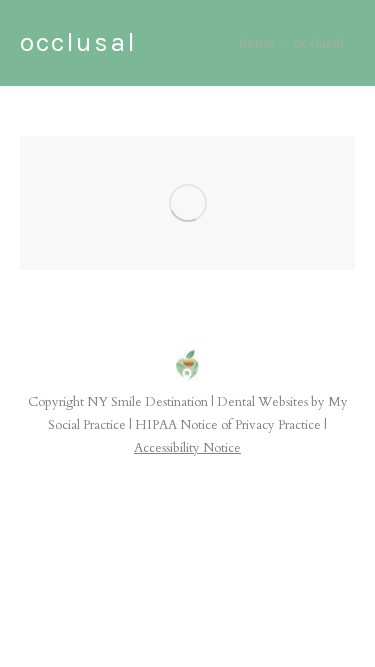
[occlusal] (187, 203)
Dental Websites (262, 402)
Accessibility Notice (187, 448)
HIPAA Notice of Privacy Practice (228, 425)
